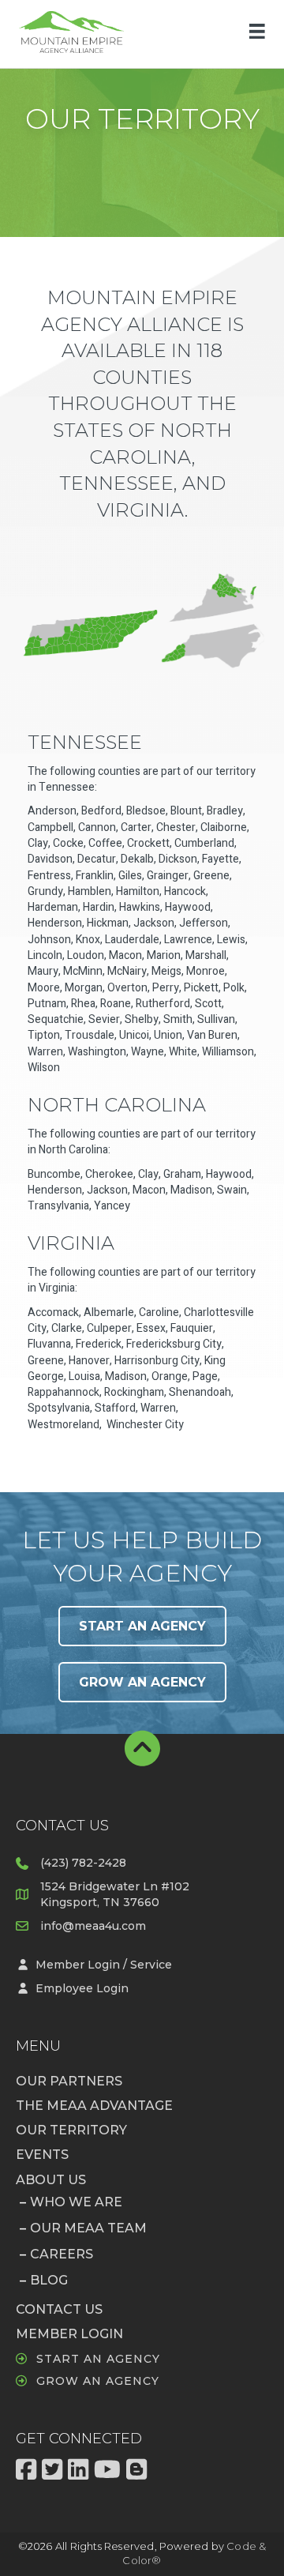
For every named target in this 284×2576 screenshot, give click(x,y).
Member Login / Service (104, 1965)
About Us (51, 2180)
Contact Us (59, 2309)
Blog (49, 2280)
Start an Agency (98, 2359)
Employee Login (82, 1988)
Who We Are (76, 2202)
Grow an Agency (98, 2381)
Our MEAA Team (88, 2228)
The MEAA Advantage (94, 2106)
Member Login (69, 2334)
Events (42, 2155)
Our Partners (69, 2081)
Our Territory (71, 2130)
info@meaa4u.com (93, 1926)
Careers (62, 2254)
